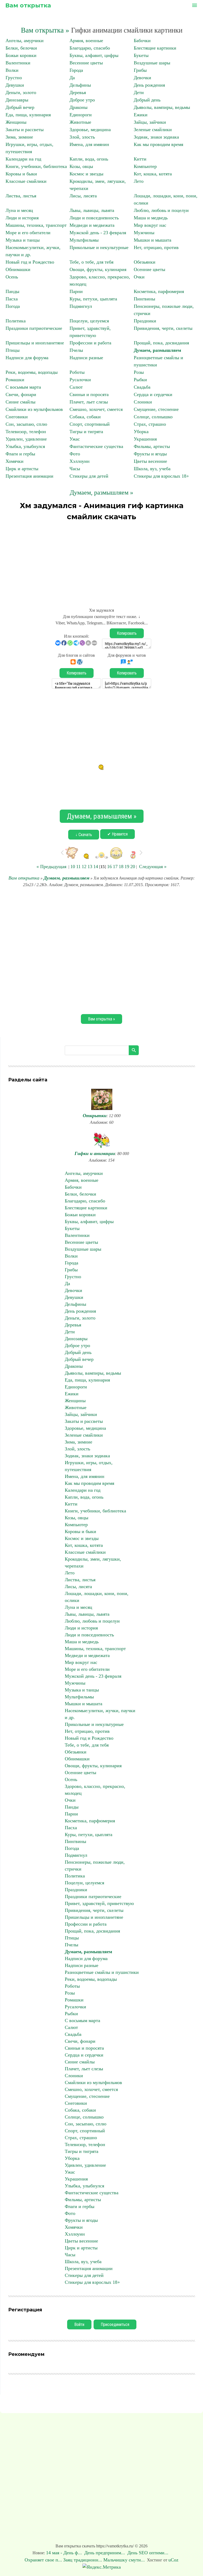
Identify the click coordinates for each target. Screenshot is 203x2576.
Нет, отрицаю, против (156, 247)
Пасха (12, 299)
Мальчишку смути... (124, 2560)
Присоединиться (115, 2324)
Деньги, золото (21, 92)
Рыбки (140, 380)
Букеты (141, 55)
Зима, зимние (19, 137)
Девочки (142, 78)
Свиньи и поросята (89, 394)
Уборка (141, 432)
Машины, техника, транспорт (36, 225)
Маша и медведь (151, 218)
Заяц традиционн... (83, 2560)
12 (84, 867)
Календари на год (23, 159)
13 (90, 867)
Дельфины (80, 85)
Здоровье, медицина (90, 130)
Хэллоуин (80, 461)
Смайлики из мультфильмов (34, 409)
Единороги (81, 115)
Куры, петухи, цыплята (93, 299)
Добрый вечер (20, 107)
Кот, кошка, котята (153, 174)
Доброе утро (82, 100)
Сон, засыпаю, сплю (26, 424)
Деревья (78, 92)
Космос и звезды (86, 174)
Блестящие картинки (155, 48)
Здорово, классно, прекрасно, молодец (95, 1790)
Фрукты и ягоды (150, 454)
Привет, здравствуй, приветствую (99, 1903)
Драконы (79, 107)
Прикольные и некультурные (99, 247)
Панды (12, 291)
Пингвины (144, 299)
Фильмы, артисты (152, 446)
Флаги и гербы (20, 454)
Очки (139, 277)
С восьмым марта (23, 387)
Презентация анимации (29, 476)
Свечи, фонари (21, 394)
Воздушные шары (152, 63)
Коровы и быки (21, 174)
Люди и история (22, 218)
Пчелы (76, 350)
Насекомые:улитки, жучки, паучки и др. (100, 1714)
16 (109, 867)
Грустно (14, 78)
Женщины (16, 122)
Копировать (127, 633)
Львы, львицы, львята (92, 210)
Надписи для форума (27, 358)
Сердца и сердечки (153, 394)
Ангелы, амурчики (25, 41)
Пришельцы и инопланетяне (35, 343)
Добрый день (147, 100)
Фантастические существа (96, 446)
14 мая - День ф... (65, 2553)
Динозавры (17, 100)
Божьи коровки (21, 55)
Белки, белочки (21, 48)
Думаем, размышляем (157, 350)
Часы (75, 469)
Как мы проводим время (158, 144)
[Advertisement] (101, 562)
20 (133, 867)
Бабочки (142, 41)
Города (76, 70)
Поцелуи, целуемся (89, 321)
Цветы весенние (150, 461)
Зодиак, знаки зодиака (156, 137)
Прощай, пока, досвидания (161, 343)
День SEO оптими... (149, 2553)
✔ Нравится (117, 834)
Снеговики (17, 417)
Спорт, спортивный (90, 424)
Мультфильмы (84, 240)
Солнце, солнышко (153, 417)
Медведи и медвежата (92, 225)
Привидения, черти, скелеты (163, 328)
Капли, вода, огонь (89, 159)
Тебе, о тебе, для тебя (91, 262)
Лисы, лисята (83, 196)
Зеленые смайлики (153, 130)
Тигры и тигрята (86, 432)
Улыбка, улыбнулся (25, 446)
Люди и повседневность (94, 218)
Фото (75, 454)
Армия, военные (86, 41)
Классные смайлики (26, 181)
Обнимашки (18, 269)
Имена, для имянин (89, 144)
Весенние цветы (86, 63)
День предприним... (105, 2553)
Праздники (145, 321)
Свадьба (142, 387)
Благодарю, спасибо (90, 48)
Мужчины (144, 233)
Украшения (145, 439)
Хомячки (15, 461)
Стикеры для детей (89, 476)
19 (127, 867)
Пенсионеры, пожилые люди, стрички (95, 1866)
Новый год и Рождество (30, 262)
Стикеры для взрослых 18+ (161, 476)
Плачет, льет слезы (89, 402)
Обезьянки (145, 262)
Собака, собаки (85, 417)
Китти (140, 159)
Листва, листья (21, 196)
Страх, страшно (150, 424)
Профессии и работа (90, 343)
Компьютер (145, 166)
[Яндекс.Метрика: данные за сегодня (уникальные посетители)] (102, 2567)
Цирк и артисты (22, 469)
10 (73, 867)
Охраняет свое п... (43, 2560)
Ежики (141, 115)
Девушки (15, 85)
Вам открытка (28, 5)
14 (96, 867)
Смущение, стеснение (156, 409)
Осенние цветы (149, 269)
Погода (13, 306)
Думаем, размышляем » (101, 492)
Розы (139, 372)
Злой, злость (82, 137)
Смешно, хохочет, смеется (96, 409)
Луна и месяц (19, 210)
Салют (76, 387)
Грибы (140, 70)
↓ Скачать (84, 835)
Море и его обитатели (28, 233)
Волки (12, 70)
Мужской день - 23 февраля (98, 233)
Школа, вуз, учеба (152, 469)
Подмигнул (81, 306)
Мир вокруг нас (150, 225)
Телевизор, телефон (26, 432)
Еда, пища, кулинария (28, 115)
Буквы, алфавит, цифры (94, 55)
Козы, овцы (81, 166)
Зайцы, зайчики (150, 122)
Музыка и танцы (23, 240)
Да (72, 78)
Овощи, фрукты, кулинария (98, 269)
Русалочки (80, 380)
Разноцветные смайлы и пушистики (102, 1972)
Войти (79, 2324)
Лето (139, 181)
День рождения (149, 85)
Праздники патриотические (34, 328)
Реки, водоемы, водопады (32, 372)
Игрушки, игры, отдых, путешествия (89, 1466)
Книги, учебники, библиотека (36, 166)
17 (115, 867)
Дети (139, 92)
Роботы (77, 372)
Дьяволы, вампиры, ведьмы (162, 107)
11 (78, 867)
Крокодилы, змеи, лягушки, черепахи (93, 1562)
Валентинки (18, 63)
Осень (12, 277)
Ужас (75, 439)
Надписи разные (86, 358)
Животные (80, 122)
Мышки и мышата (153, 240)
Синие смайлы (20, 402)
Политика (16, 321)
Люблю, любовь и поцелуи (161, 210)
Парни (76, 291)
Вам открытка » (45, 30)
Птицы (13, 350)
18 (121, 867)
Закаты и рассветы (25, 130)
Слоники (143, 402)
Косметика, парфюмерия (159, 291)
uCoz (173, 2560)
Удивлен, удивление (26, 439)
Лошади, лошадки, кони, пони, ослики (97, 1597)
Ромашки (15, 380)
